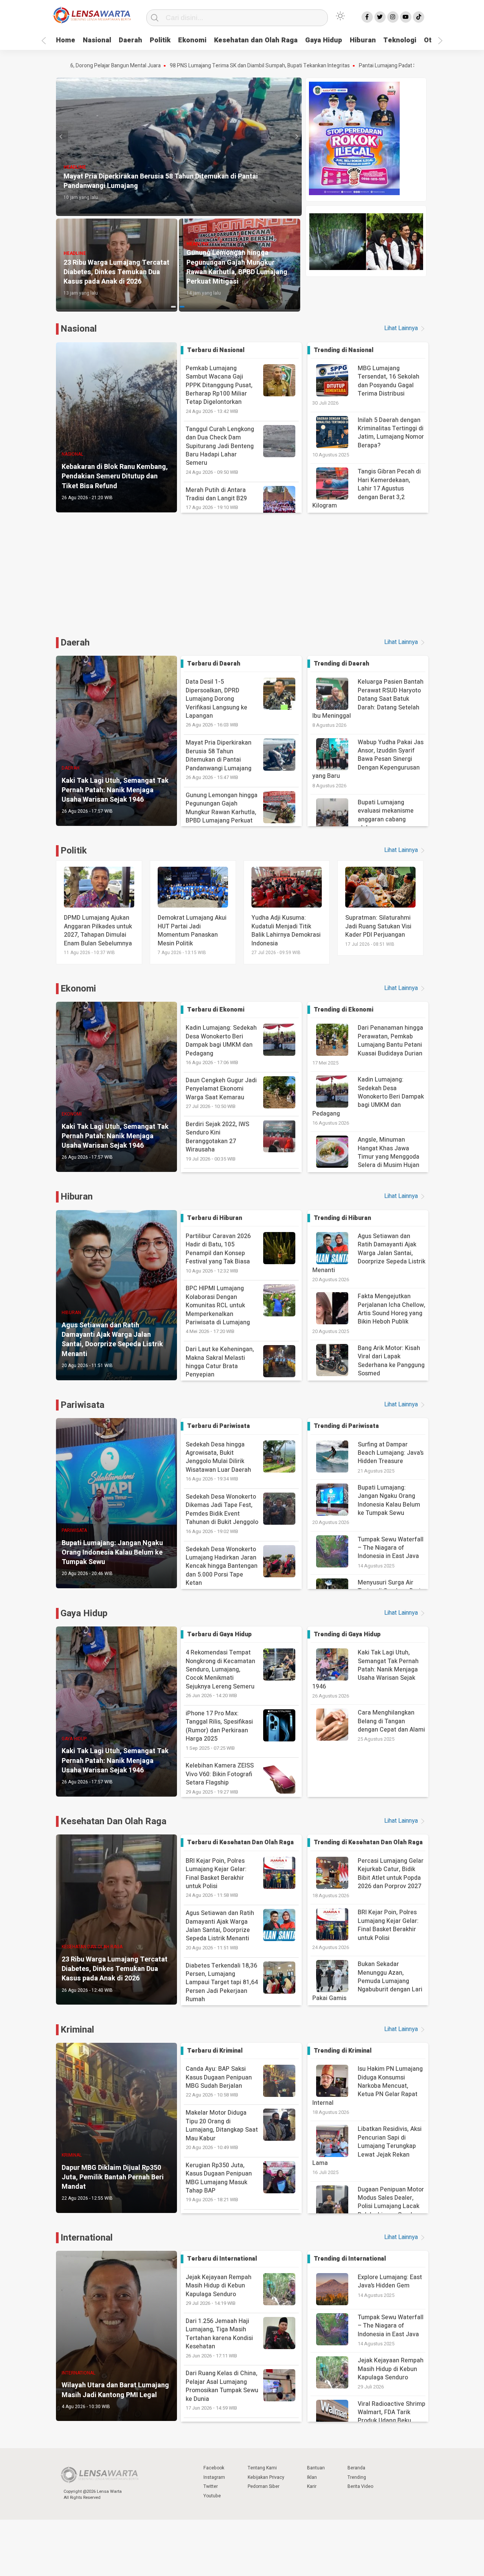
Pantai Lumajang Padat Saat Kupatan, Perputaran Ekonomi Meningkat (334, 66)
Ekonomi (192, 40)
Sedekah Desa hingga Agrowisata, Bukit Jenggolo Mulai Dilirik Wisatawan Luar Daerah (218, 1461)
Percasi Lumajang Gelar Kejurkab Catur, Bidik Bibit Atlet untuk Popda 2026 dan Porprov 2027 (391, 1874)
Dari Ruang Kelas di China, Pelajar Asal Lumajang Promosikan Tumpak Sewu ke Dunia (222, 2390)
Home (66, 40)
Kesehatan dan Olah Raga (256, 40)
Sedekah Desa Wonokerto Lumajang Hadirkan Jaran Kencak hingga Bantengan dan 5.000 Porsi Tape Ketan (222, 1570)
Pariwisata (82, 1405)
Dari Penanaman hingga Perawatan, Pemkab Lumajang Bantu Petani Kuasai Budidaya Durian (390, 1040)
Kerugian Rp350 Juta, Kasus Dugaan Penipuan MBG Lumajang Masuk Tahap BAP (219, 2182)
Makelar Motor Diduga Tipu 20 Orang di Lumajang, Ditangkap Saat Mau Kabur (222, 2130)
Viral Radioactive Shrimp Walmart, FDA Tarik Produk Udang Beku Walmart (392, 2417)
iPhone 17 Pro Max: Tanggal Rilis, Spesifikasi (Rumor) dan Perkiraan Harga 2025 (219, 1730)
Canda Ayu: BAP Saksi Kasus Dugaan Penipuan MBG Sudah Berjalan (219, 2081)
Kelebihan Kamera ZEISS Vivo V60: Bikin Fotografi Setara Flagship (220, 1778)
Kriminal (77, 2030)
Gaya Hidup (324, 40)
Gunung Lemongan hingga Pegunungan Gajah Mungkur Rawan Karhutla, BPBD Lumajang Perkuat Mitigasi (222, 816)
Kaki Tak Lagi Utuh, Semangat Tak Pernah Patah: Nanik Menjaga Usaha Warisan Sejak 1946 (365, 1670)
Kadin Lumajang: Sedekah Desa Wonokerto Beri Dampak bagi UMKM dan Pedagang (221, 1045)
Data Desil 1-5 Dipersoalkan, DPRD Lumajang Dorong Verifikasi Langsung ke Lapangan (216, 703)
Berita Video (360, 2486)
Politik (160, 40)
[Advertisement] (242, 583)
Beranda (356, 2468)
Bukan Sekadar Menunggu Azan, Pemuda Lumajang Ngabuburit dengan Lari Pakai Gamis (367, 1981)
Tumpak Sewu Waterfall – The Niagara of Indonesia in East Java (391, 1548)
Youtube (212, 2496)
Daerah (130, 40)
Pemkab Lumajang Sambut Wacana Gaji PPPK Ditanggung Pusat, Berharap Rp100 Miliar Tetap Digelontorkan (219, 389)
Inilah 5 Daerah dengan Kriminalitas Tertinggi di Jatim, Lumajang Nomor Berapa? (391, 433)
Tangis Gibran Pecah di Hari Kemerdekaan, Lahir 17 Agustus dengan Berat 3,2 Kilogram (367, 489)
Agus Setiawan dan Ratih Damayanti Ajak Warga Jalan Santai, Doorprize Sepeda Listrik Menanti (369, 1253)
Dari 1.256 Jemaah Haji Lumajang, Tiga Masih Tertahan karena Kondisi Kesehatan (219, 2338)
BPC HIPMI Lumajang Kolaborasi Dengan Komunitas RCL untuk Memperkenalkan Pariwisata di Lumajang (218, 1309)
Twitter (211, 2486)
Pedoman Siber (264, 2486)
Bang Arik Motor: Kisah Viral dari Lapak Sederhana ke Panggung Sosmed (391, 1361)
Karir (312, 2486)
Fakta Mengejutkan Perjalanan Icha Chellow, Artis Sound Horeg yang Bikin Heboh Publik (392, 1309)
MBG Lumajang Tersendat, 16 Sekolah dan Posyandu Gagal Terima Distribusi (389, 381)
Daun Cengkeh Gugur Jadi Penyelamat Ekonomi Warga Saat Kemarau (221, 1093)
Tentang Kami (262, 2468)
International (87, 2238)
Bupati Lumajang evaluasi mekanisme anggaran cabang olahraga (386, 815)
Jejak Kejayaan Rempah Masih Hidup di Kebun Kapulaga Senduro (219, 2290)
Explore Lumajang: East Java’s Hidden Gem (390, 2281)
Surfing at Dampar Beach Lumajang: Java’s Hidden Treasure (391, 1453)
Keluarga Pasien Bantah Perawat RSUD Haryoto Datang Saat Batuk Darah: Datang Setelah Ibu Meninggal (368, 699)
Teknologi (400, 40)
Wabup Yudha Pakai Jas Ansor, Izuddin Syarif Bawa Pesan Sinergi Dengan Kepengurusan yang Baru (368, 759)
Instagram (214, 2477)
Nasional (97, 40)
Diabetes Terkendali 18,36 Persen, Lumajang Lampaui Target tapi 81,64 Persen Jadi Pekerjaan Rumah (222, 1987)
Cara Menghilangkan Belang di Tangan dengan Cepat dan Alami (391, 1721)
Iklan (312, 2477)
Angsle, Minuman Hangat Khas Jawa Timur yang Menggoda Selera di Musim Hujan (389, 1152)
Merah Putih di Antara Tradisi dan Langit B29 (216, 498)
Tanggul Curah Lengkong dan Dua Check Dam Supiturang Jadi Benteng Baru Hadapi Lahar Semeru (220, 450)
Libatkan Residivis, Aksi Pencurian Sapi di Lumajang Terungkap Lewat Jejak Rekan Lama (367, 2146)
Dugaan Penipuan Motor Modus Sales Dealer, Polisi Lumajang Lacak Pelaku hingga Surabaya (391, 2202)
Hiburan (363, 40)
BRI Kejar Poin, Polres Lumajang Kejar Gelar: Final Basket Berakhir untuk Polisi (216, 1878)
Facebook (214, 2468)
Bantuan (316, 2468)
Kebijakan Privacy (266, 2477)
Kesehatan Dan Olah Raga (113, 1821)
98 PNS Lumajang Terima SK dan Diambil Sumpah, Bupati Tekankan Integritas (154, 66)
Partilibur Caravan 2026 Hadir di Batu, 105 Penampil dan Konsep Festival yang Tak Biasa (218, 1253)
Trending (357, 2477)
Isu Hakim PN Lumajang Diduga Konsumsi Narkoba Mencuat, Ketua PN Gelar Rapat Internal (368, 2086)
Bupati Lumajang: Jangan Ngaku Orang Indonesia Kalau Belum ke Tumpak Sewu (389, 1500)
